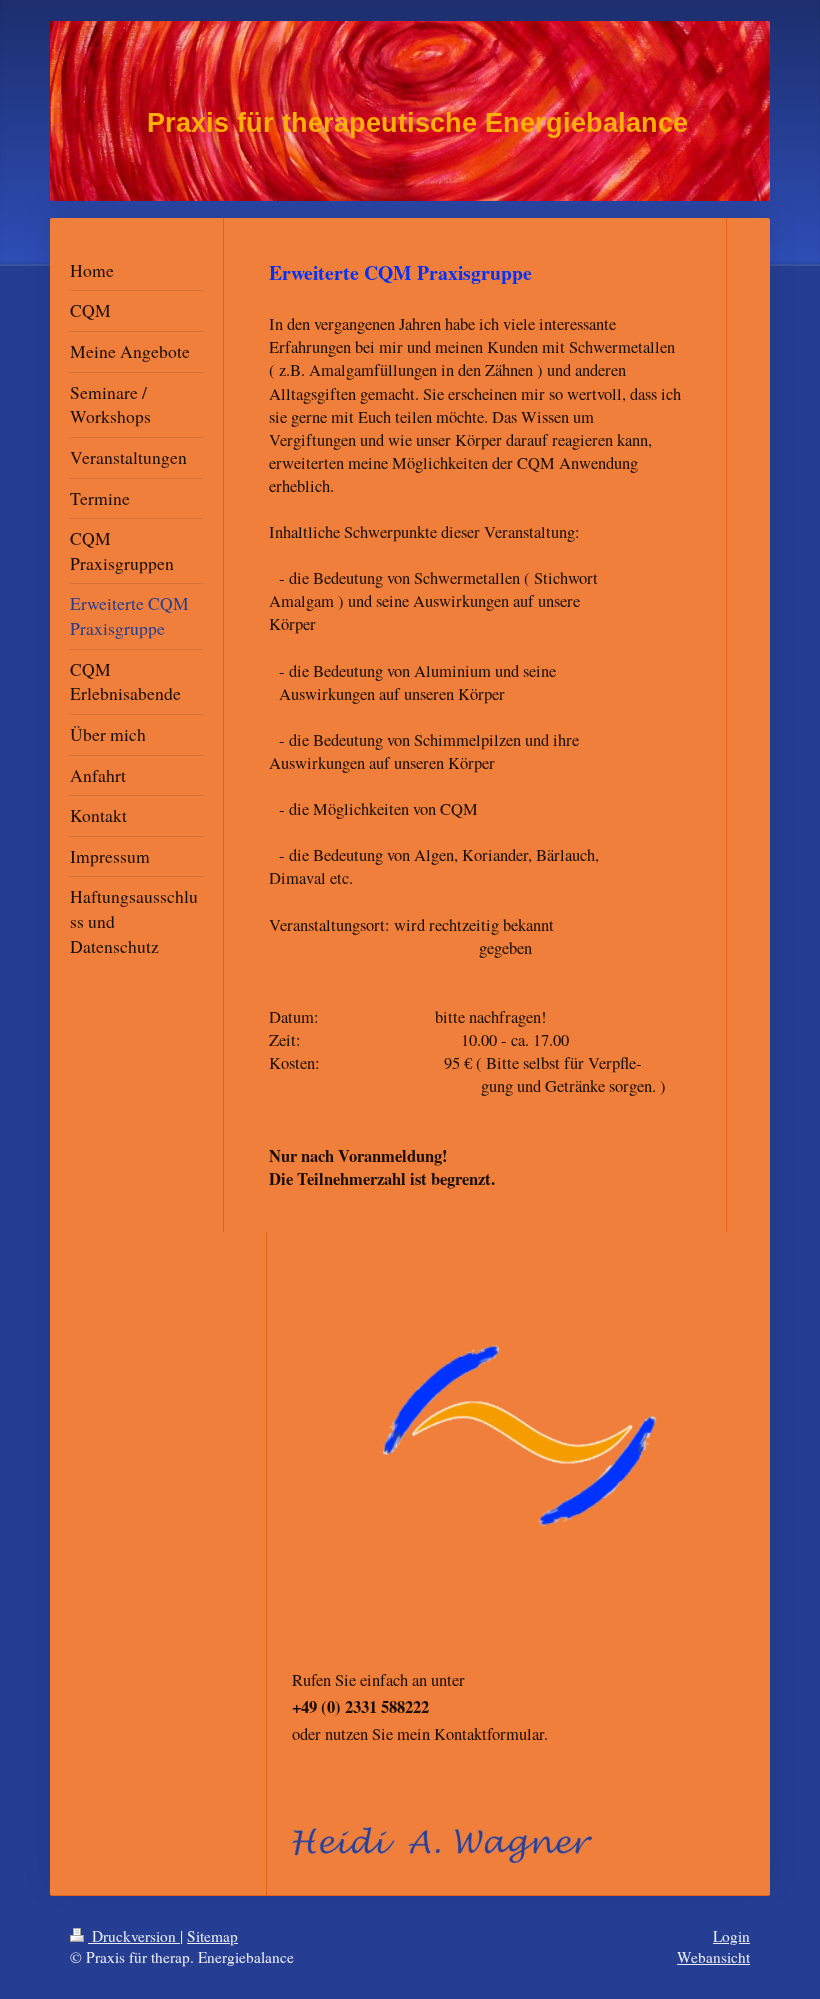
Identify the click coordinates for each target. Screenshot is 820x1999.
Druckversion (134, 1936)
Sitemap (212, 1936)
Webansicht (713, 1957)
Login (731, 1936)
